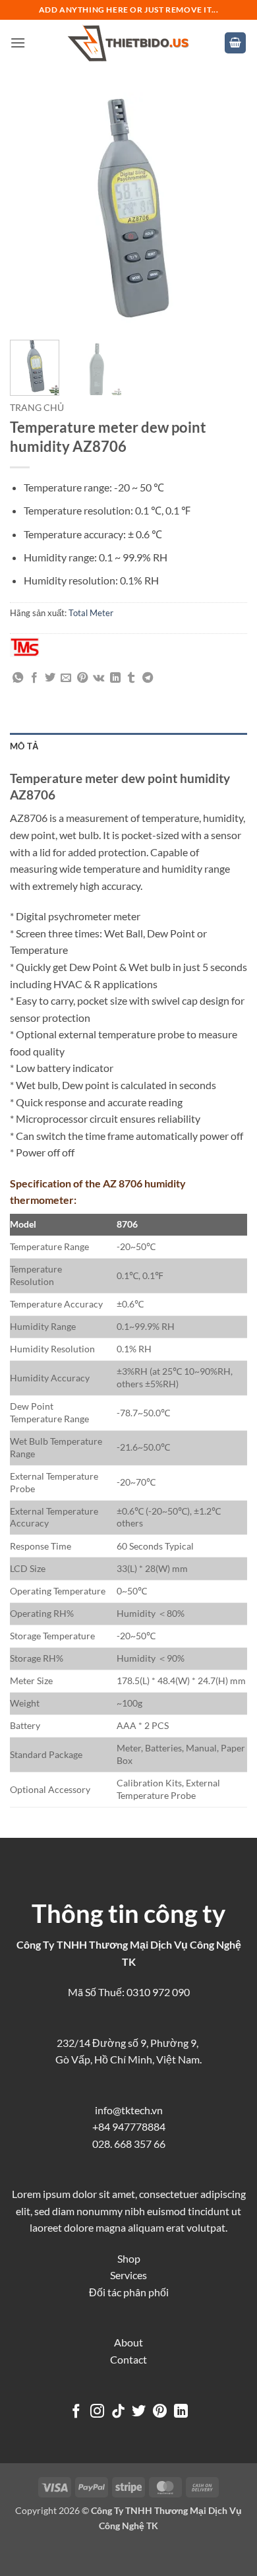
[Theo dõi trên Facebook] (76, 2412)
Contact (128, 2359)
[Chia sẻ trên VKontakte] (99, 678)
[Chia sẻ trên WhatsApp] (18, 678)
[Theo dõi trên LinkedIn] (181, 2412)
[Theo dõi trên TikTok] (118, 2412)
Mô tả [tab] (24, 746)
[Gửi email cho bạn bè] (66, 678)
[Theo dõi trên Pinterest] (160, 2412)
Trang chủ (37, 408)
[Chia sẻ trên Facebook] (34, 678)
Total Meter (91, 613)
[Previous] (31, 211)
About (128, 2342)
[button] (18, 43)
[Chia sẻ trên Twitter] (50, 678)
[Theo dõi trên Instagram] (97, 2412)
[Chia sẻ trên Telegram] (148, 678)
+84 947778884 (129, 2126)
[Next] (226, 211)
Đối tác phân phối (129, 2292)
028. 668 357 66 (129, 2144)
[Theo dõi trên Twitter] (139, 2412)
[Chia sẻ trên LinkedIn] (115, 678)
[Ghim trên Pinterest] (82, 678)
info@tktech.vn (129, 2110)
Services (128, 2275)
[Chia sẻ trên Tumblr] (131, 678)
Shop (129, 2258)
